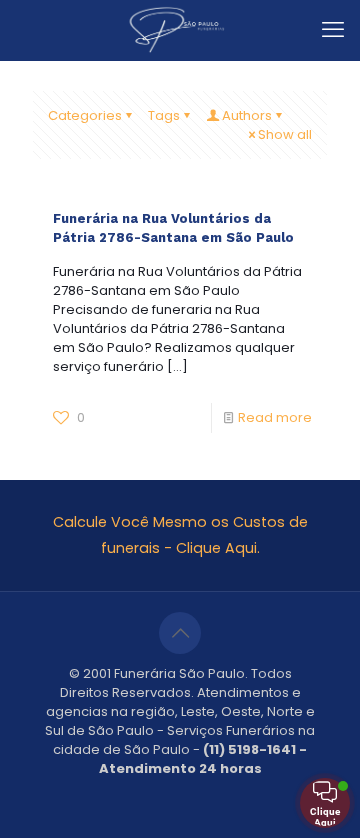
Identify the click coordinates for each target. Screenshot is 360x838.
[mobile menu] (333, 30)
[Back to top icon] (180, 633)
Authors (247, 115)
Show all (285, 134)
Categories (85, 115)
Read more (275, 417)
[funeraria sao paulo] (180, 30)
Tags (164, 115)
